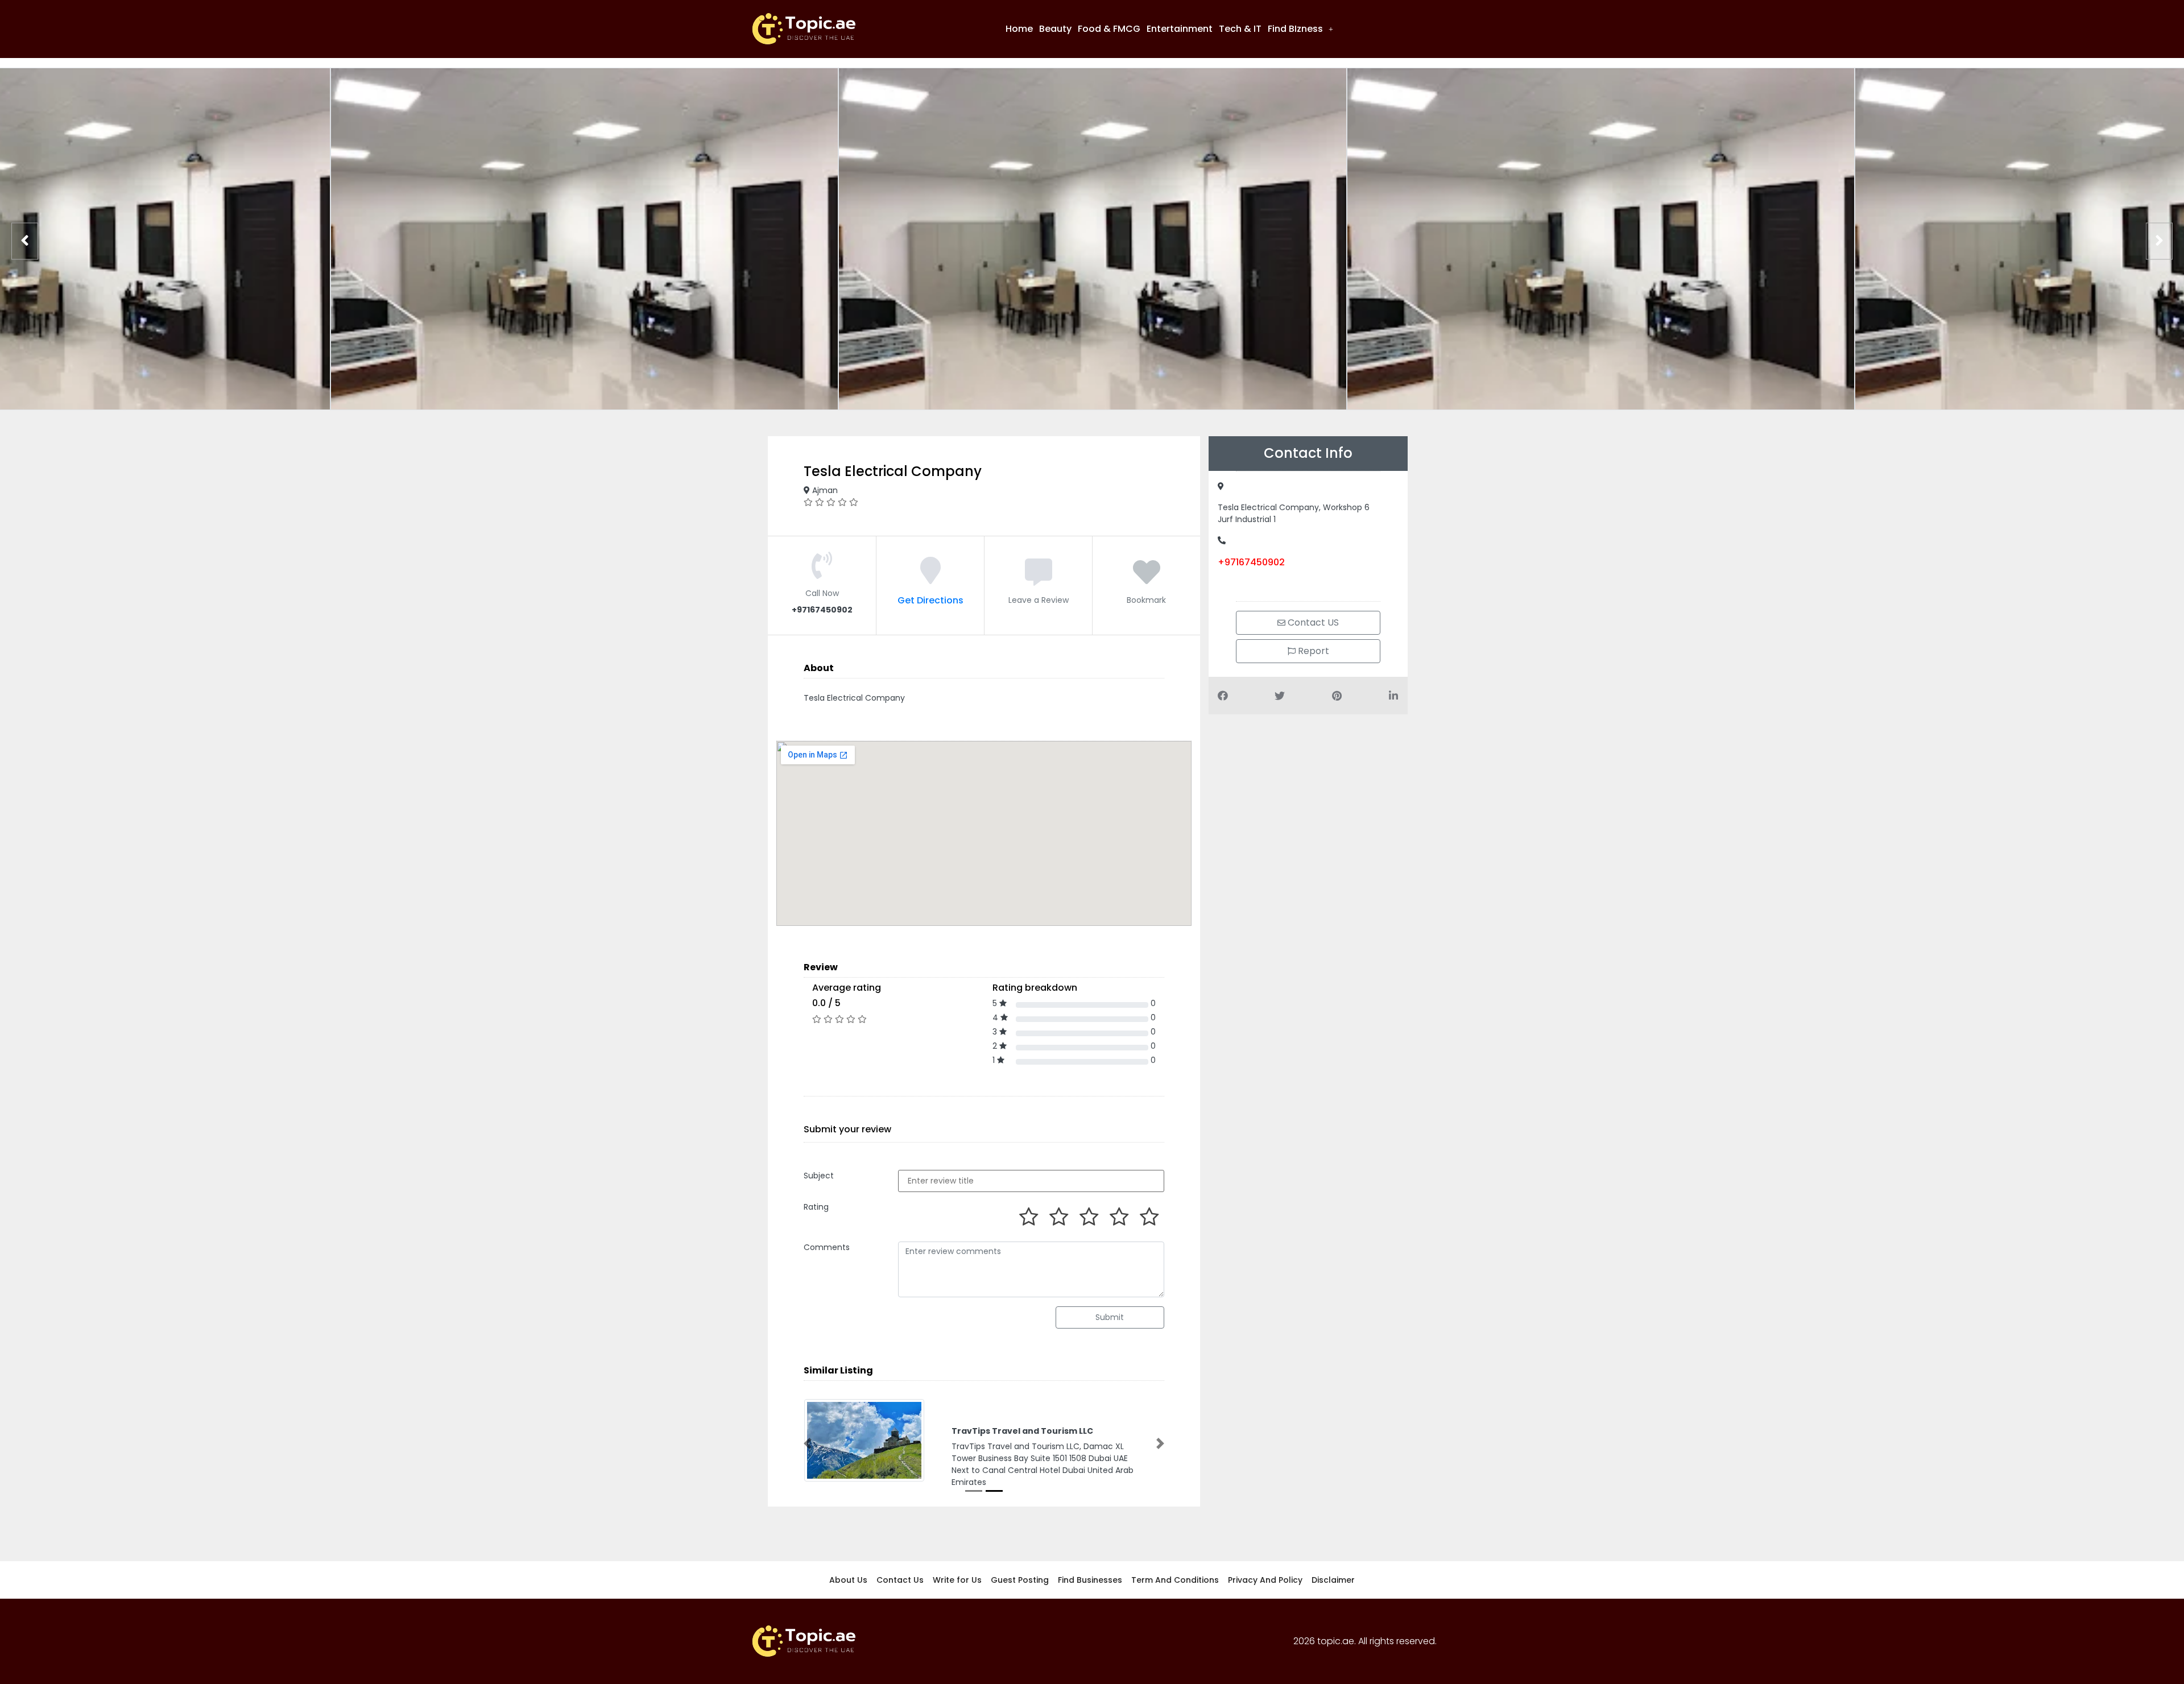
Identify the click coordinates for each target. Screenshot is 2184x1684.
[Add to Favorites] (1147, 579)
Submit (1110, 1317)
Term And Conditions (1175, 1580)
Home (1019, 29)
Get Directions (930, 600)
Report (1312, 651)
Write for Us (957, 1580)
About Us (848, 1580)
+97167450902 (1251, 562)
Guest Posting (1020, 1580)
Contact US (1312, 622)
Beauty (1055, 29)
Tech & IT (1240, 29)
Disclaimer (1333, 1580)
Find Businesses (1090, 1580)
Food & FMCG (1109, 29)
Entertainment (1180, 29)
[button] (1300, 29)
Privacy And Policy (1265, 1580)
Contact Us (900, 1580)
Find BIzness (1295, 29)
